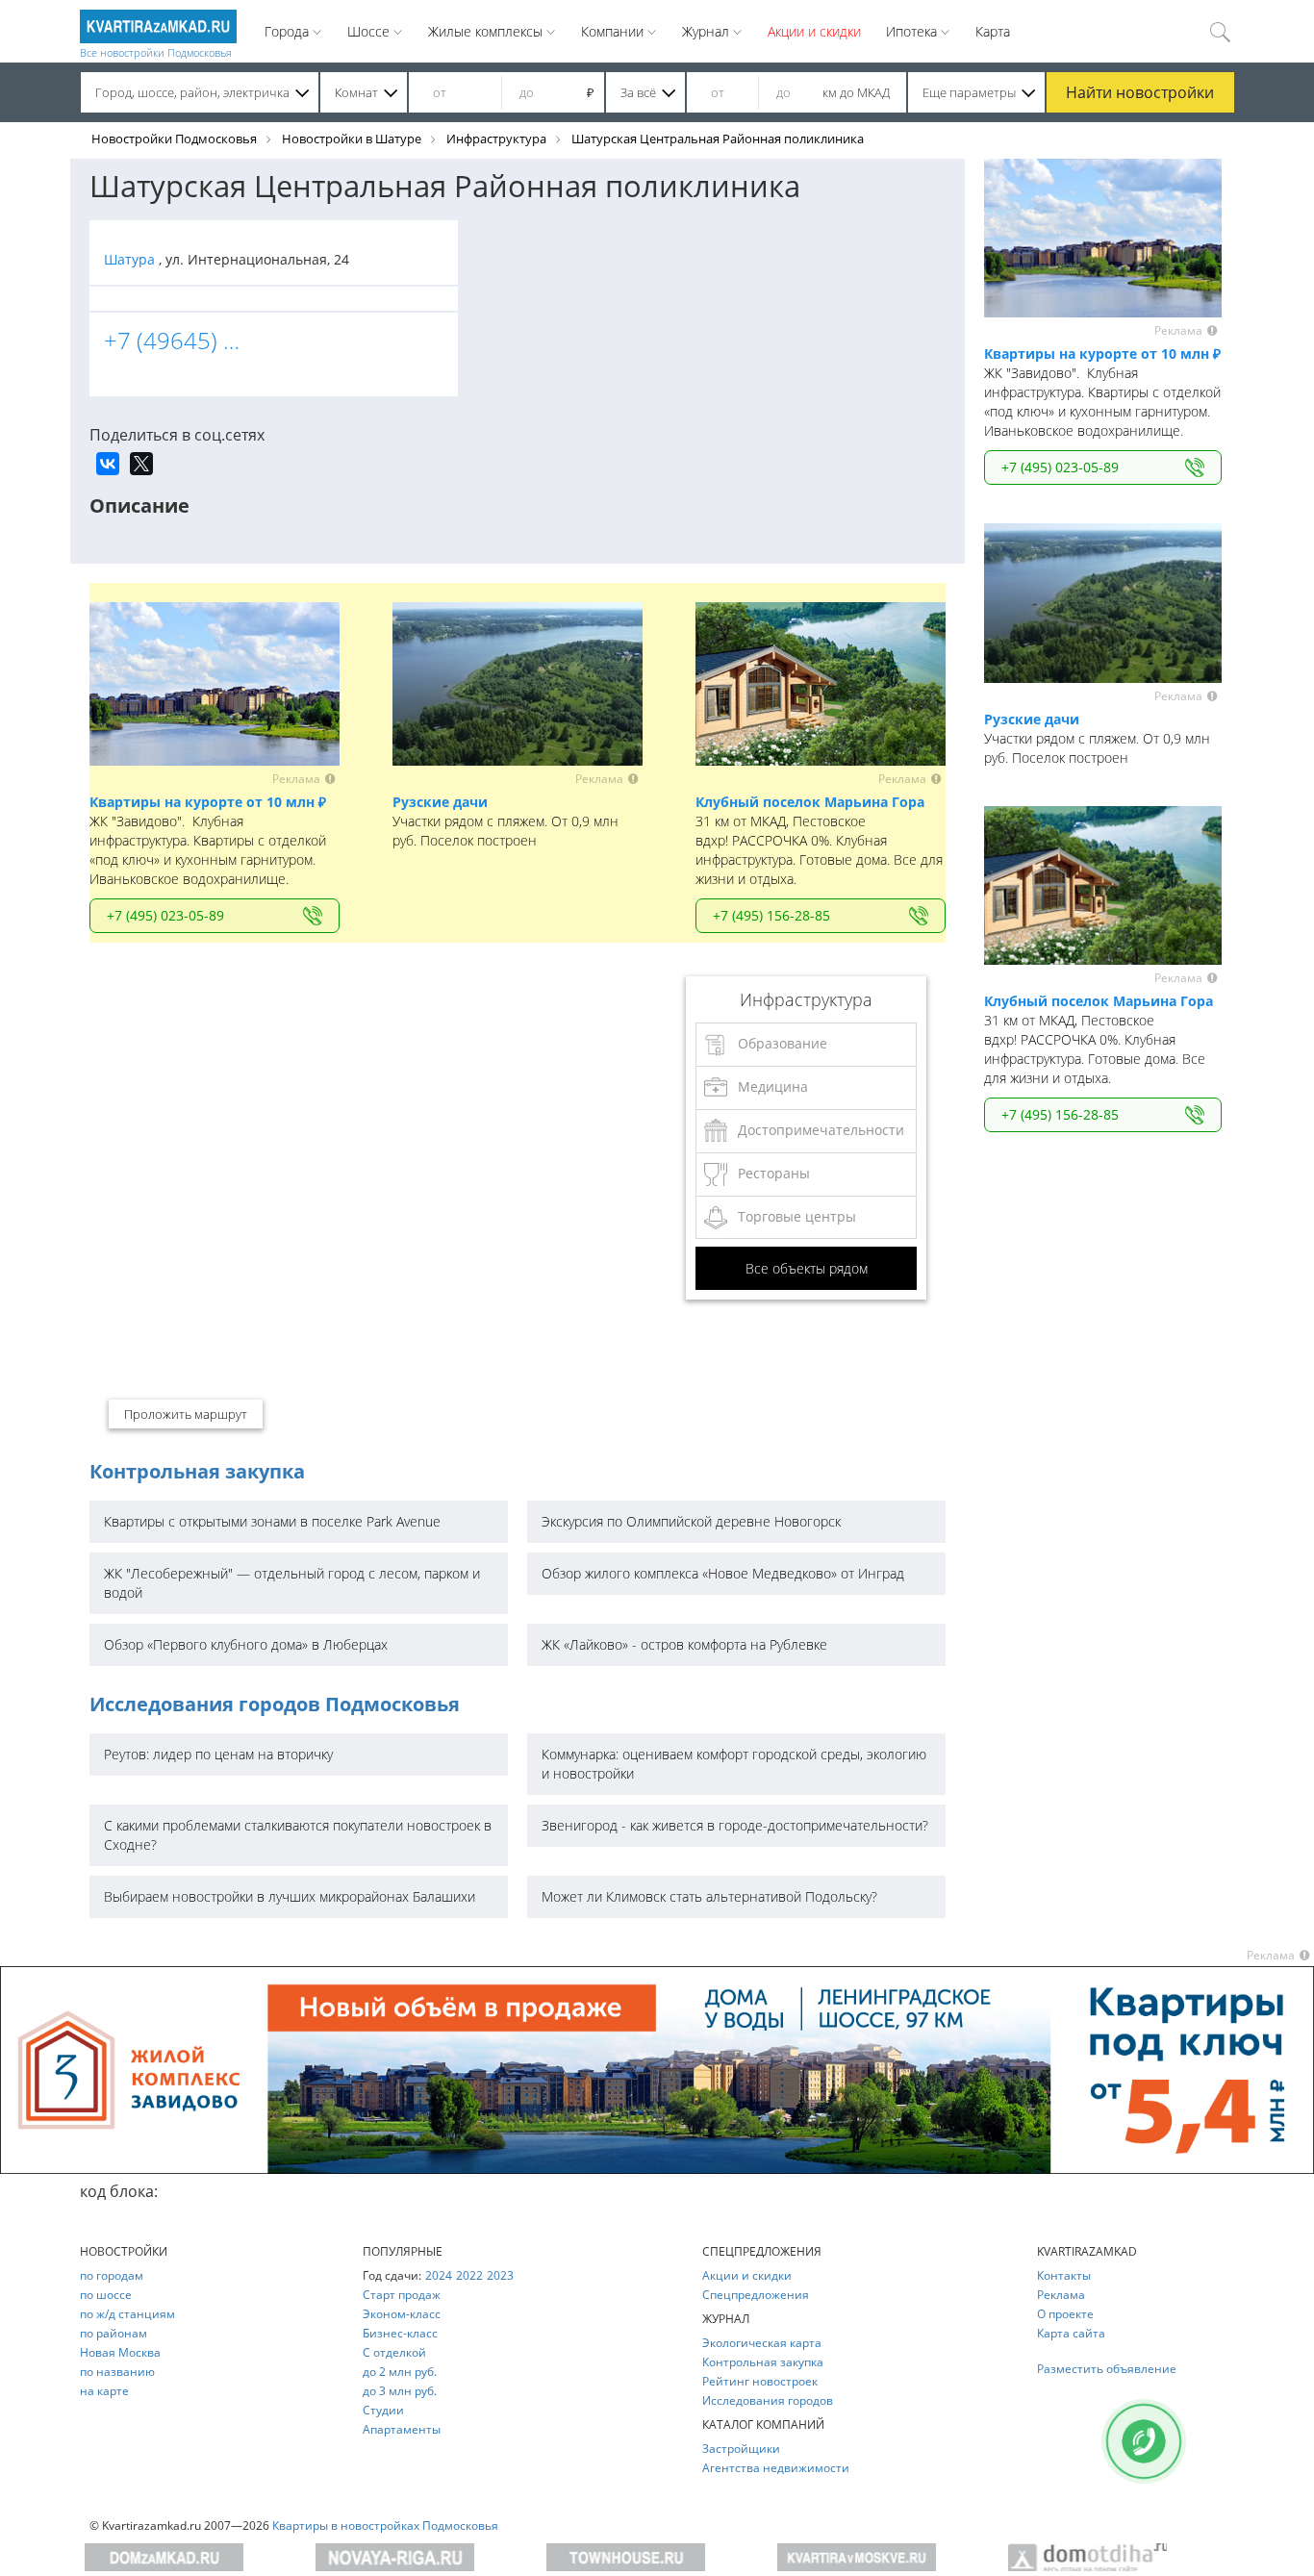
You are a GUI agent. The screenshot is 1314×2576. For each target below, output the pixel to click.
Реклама (1061, 2295)
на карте (104, 2391)
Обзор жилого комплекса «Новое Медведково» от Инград (723, 1573)
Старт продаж (402, 2295)
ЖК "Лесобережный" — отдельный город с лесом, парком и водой (292, 1583)
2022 (469, 2275)
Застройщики (741, 2449)
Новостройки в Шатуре (352, 139)
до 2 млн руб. (400, 2372)
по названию (117, 2372)
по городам (112, 2275)
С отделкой (394, 2352)
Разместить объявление (1107, 2369)
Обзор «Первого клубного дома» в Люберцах (246, 1644)
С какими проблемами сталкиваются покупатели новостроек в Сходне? (298, 1835)
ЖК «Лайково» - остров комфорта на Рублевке (684, 1644)
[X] (141, 464)
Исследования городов (768, 2400)
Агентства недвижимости (776, 2468)
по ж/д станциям (127, 2314)
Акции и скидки (814, 31)
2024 (439, 2275)
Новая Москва (120, 2352)
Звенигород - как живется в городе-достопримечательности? (735, 1825)
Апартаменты (402, 2429)
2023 (500, 2275)
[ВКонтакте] (108, 464)
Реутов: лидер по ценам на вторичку (218, 1754)
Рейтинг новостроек (760, 2381)
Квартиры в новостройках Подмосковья (385, 2525)
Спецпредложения (756, 2295)
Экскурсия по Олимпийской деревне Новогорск (691, 1521)
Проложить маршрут (186, 1414)
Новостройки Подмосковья (174, 139)
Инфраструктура (496, 139)
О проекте (1065, 2314)
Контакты (1064, 2275)
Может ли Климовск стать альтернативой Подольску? (709, 1896)
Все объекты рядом (807, 1268)
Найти (1140, 92)
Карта (993, 31)
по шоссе (106, 2295)
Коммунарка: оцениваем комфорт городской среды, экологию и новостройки (734, 1764)
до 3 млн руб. (400, 2391)
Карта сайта (1071, 2333)
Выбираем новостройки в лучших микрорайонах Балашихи (290, 1896)
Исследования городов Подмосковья (275, 1704)
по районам (114, 2333)
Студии (383, 2410)
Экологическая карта (762, 2343)
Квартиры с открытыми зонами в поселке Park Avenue (272, 1521)
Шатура (131, 259)
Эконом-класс (402, 2314)
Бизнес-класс (400, 2333)
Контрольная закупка (197, 1471)
